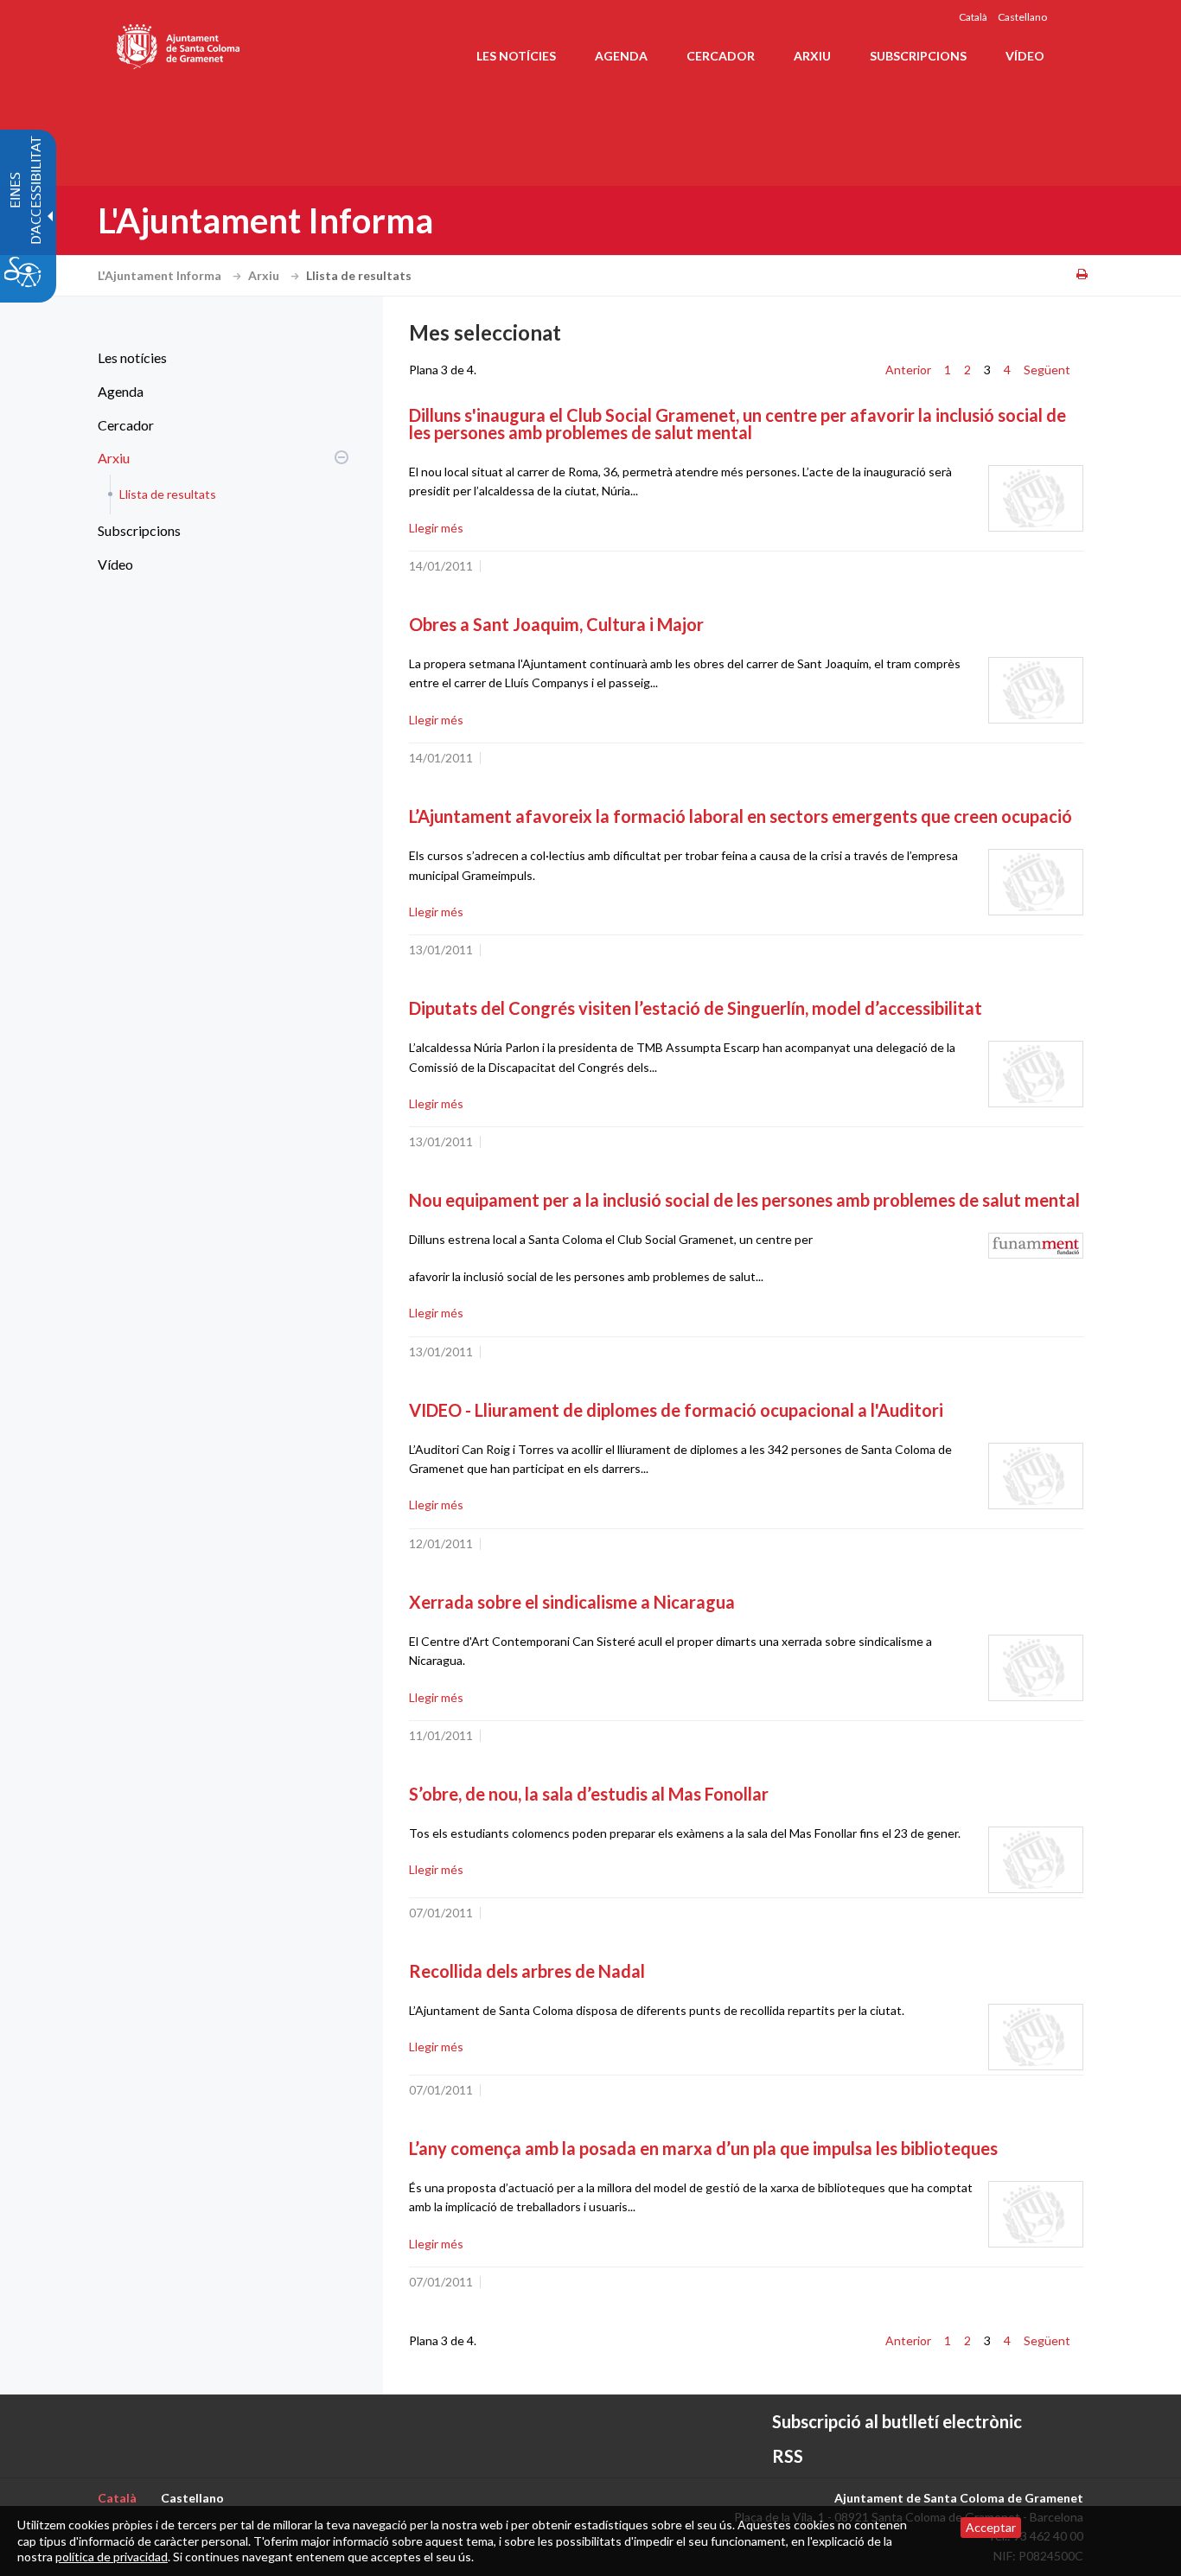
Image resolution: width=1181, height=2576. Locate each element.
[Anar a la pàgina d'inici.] (179, 43)
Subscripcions (139, 530)
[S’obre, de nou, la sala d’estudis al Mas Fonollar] (1036, 1860)
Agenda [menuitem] (621, 56)
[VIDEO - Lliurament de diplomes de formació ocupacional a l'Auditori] (1036, 1476)
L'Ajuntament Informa (161, 275)
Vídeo (115, 564)
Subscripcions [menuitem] (918, 56)
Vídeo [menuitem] (1025, 56)
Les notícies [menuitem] (516, 56)
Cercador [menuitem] (721, 56)
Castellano (1022, 17)
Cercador (126, 425)
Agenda (121, 391)
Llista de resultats (168, 494)
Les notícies (132, 357)
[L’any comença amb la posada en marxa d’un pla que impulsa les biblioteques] (1036, 2214)
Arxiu (265, 275)
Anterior (908, 370)
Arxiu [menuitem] (812, 56)
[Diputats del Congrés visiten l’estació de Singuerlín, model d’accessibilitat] (1036, 1074)
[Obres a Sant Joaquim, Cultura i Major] (1036, 690)
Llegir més (436, 528)
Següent (1047, 370)
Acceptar (991, 2527)
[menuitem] (219, 358)
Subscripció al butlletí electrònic (897, 2421)
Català (973, 17)
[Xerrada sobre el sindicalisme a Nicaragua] (1036, 1668)
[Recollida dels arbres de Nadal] (1036, 2037)
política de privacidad (112, 2557)
